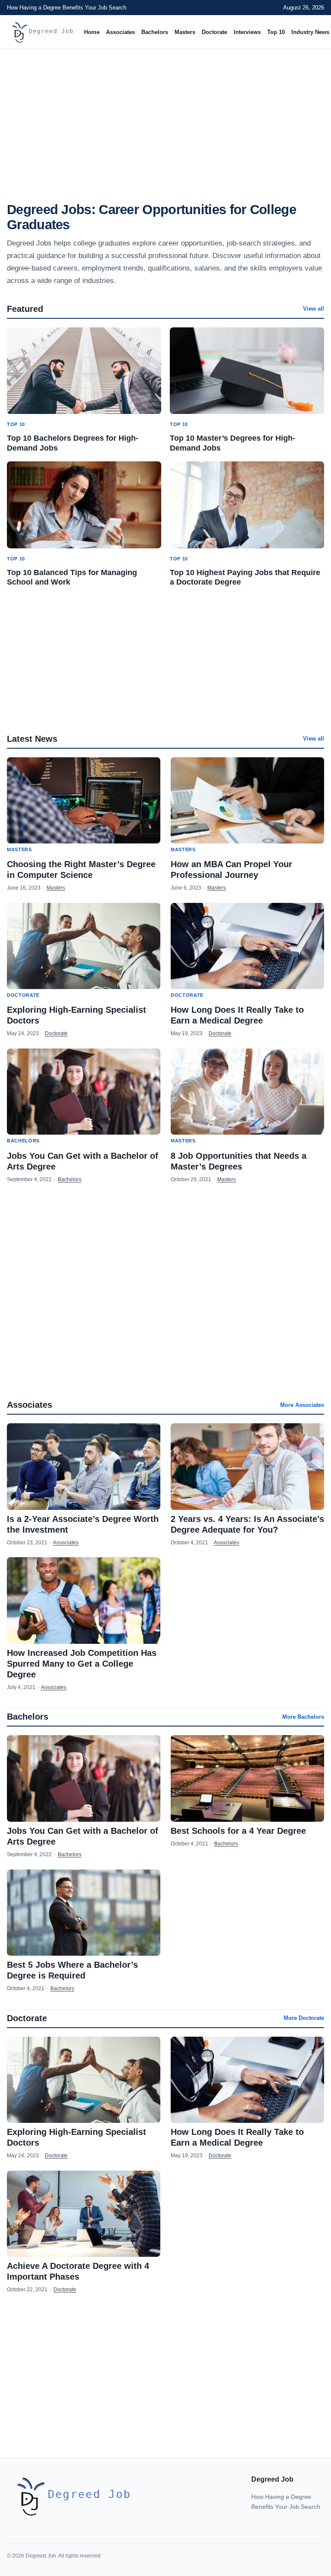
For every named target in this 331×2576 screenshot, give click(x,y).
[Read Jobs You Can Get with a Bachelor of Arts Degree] (84, 1092)
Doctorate (214, 32)
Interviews (247, 32)
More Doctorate (304, 2018)
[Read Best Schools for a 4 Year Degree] (247, 1778)
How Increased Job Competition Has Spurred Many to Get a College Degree (82, 1664)
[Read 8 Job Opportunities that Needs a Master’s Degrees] (247, 1092)
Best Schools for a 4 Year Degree (238, 1831)
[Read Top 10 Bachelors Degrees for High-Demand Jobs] (84, 371)
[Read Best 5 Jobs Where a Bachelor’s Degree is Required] (84, 1913)
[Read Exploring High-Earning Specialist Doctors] (84, 946)
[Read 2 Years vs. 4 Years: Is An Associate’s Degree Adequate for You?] (247, 1466)
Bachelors (155, 32)
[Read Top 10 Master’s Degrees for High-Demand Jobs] (247, 371)
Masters (185, 32)
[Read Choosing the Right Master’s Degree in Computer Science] (84, 800)
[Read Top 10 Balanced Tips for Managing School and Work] (84, 505)
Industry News (310, 32)
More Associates (302, 1405)
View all (314, 309)
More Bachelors (303, 1717)
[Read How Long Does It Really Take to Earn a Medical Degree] (247, 946)
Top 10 (276, 32)
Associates (120, 32)
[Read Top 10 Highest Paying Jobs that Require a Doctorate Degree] (247, 505)
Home (92, 32)
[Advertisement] (165, 119)
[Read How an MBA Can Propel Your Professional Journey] (247, 800)
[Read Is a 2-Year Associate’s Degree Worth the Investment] (84, 1466)
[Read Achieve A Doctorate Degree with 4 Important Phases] (84, 2214)
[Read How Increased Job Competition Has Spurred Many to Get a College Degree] (84, 1600)
